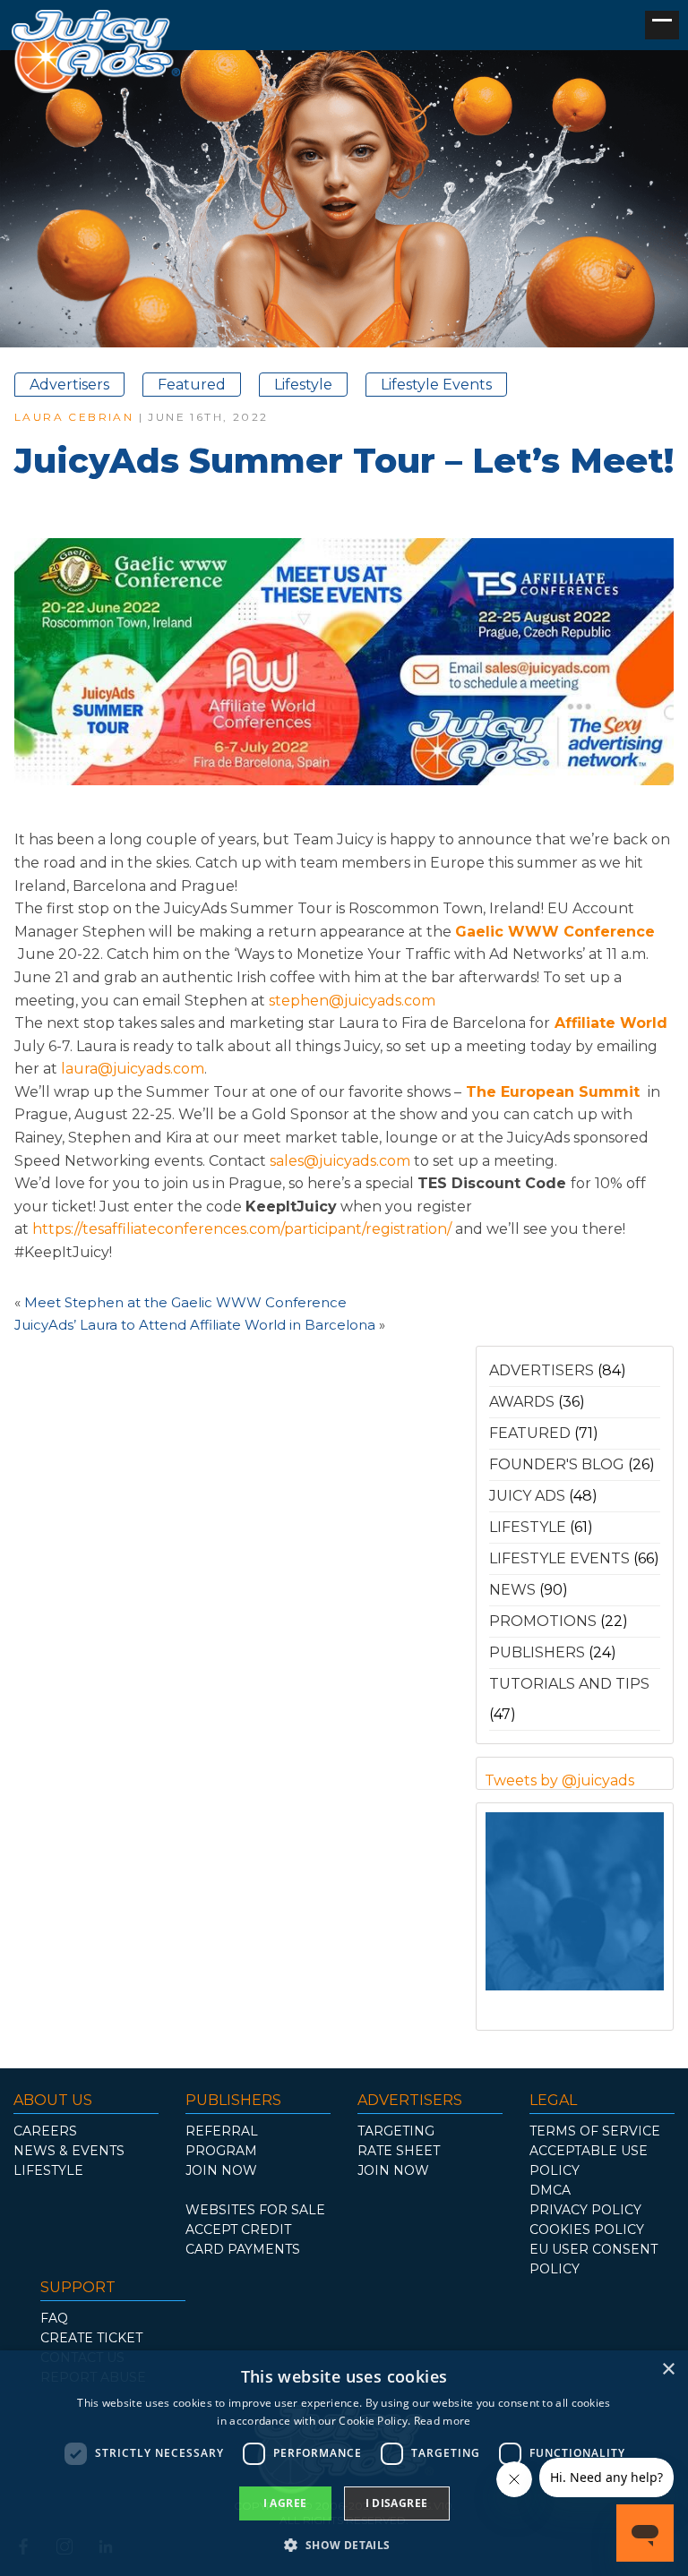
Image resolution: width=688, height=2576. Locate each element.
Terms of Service (595, 2131)
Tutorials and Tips (569, 1684)
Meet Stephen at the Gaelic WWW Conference (185, 1302)
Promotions (543, 1621)
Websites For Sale (255, 2210)
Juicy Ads (527, 1496)
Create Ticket (91, 2338)
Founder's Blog (557, 1464)
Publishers (537, 1652)
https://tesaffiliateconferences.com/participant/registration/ (242, 1229)
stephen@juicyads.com (354, 1001)
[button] (344, 2544)
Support (78, 2287)
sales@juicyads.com (340, 1161)
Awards (522, 1402)
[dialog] (344, 2463)
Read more (443, 2421)
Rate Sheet (399, 2151)
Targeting (396, 2131)
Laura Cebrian (74, 417)
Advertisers (69, 385)
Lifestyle (303, 385)
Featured (192, 385)
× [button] (668, 2370)
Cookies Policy (587, 2229)
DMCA (550, 2190)
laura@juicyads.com (133, 1069)
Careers (45, 2131)
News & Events (69, 2151)
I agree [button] (285, 2503)
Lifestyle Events (436, 385)
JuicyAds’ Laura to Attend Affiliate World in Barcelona (195, 1325)
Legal (553, 2100)
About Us (53, 2100)
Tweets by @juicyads (559, 1780)
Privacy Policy (585, 2210)
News (512, 1590)
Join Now (221, 2170)
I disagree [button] (397, 2503)
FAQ (54, 2318)
